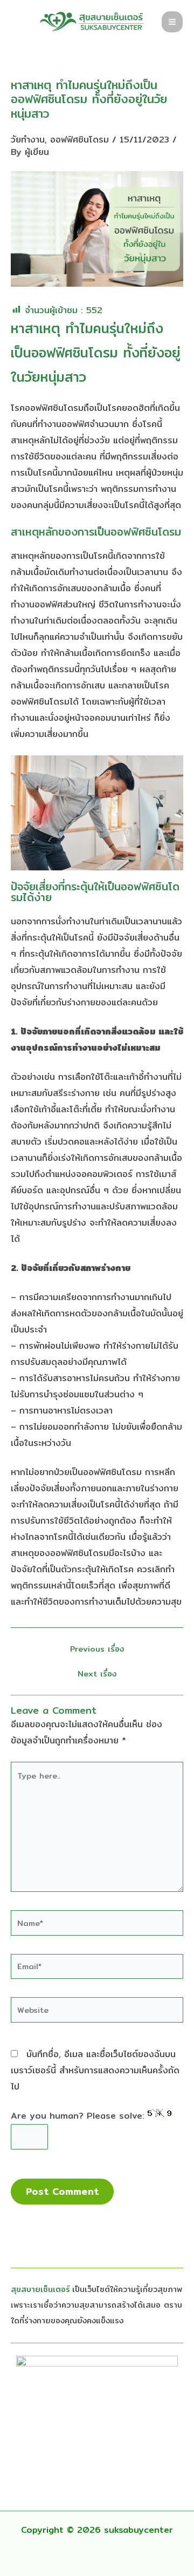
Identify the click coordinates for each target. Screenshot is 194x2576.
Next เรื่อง (97, 1674)
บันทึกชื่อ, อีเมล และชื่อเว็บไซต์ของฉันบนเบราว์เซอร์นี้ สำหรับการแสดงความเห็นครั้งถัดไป (95, 2070)
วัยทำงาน (28, 140)
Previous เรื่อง (97, 1649)
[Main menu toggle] (172, 22)
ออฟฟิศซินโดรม (79, 140)
